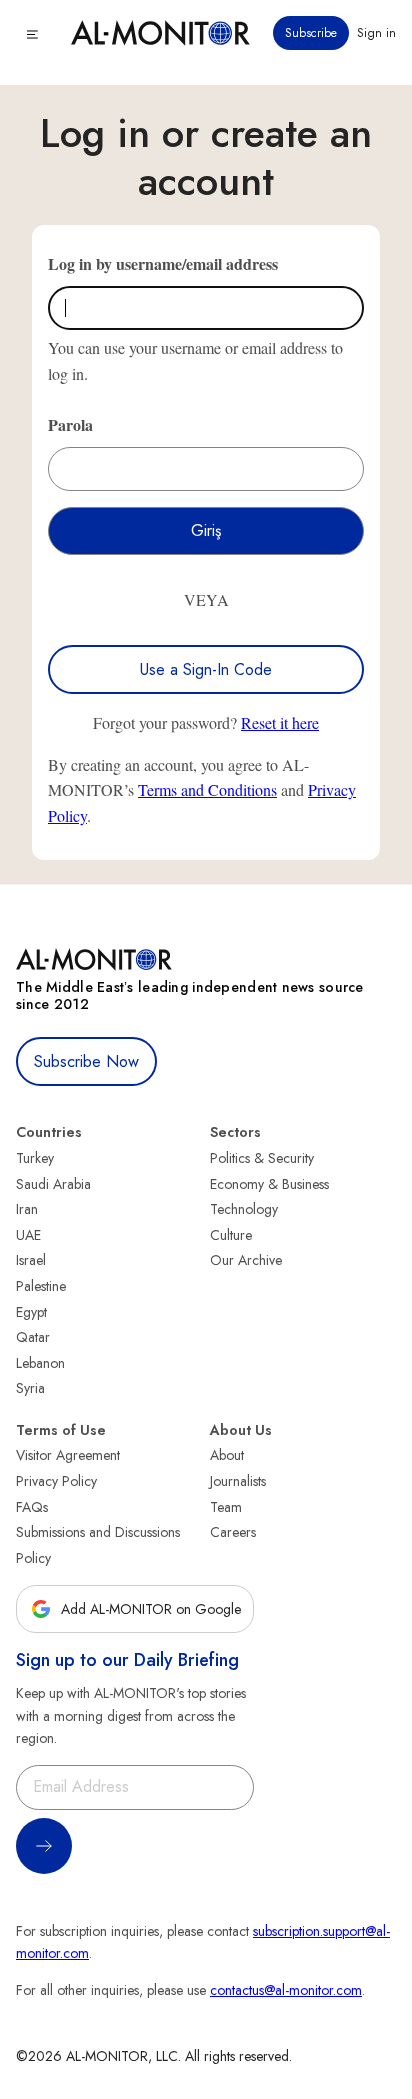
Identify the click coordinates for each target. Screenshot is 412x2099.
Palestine (41, 1286)
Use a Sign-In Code (206, 669)
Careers (233, 1532)
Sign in (376, 33)
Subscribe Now (86, 1061)
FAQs (32, 1507)
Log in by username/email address (163, 263)
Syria (30, 1388)
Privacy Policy (56, 1481)
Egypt (31, 1312)
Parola (70, 424)
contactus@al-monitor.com (286, 1990)
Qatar (33, 1337)
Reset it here (280, 722)
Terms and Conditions (207, 789)
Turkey (35, 1158)
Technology (244, 1209)
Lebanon (40, 1363)
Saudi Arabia (53, 1184)
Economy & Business (269, 1184)
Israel (31, 1260)
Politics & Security (262, 1158)
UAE (28, 1235)
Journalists (238, 1481)
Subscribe (311, 33)
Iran (27, 1209)
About (227, 1455)
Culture (231, 1235)
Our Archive (246, 1260)
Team (226, 1507)
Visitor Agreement (68, 1455)
